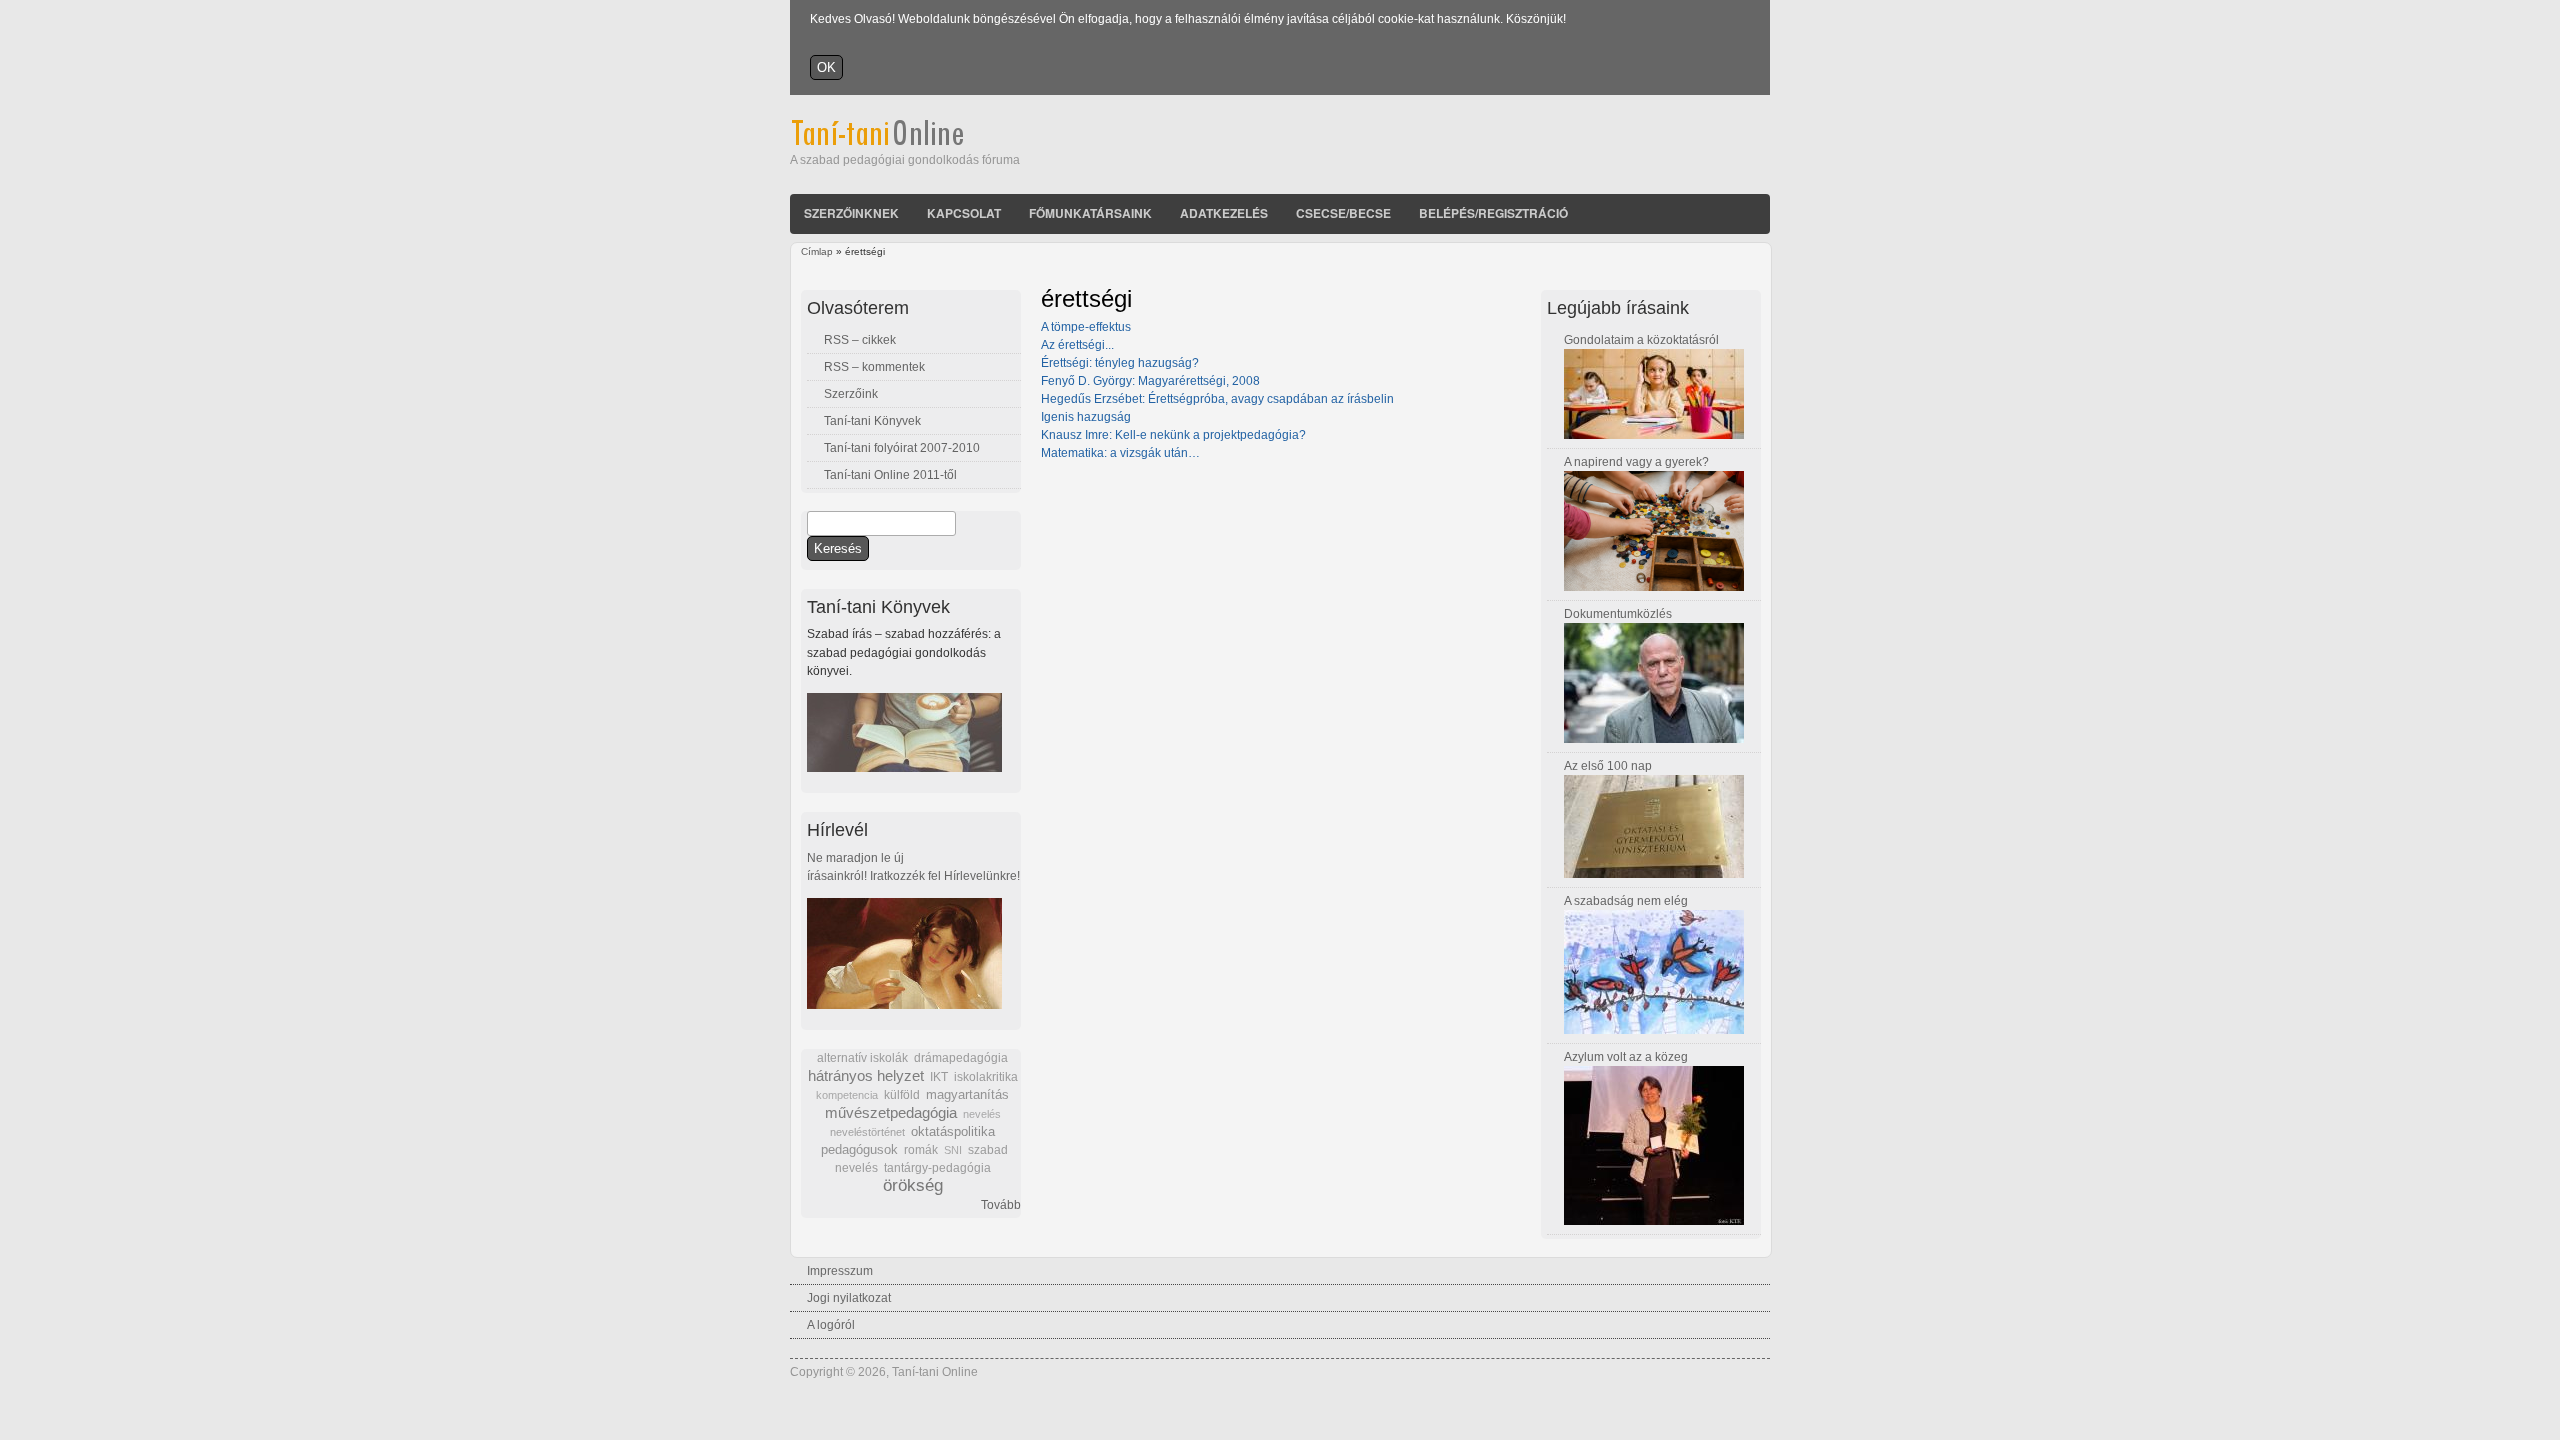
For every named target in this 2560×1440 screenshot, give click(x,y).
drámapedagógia (961, 1058)
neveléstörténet (867, 1132)
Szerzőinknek (851, 213)
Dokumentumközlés (1618, 614)
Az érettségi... (1077, 345)
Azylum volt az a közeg (1626, 1057)
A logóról (831, 1325)
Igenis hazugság (1086, 417)
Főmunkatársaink (1090, 213)
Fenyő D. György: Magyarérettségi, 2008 (1150, 381)
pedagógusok (859, 1150)
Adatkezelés (1224, 213)
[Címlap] (904, 142)
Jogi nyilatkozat (849, 1298)
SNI (953, 1150)
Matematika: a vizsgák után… (1120, 453)
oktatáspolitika (953, 1131)
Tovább (1001, 1205)
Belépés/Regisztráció (1493, 213)
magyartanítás (967, 1095)
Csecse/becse (1343, 213)
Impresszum (840, 1271)
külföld (902, 1095)
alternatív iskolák (862, 1058)
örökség (913, 1185)
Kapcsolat (964, 213)
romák (921, 1150)
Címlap (817, 251)
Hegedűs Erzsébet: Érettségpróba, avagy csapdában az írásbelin (1217, 399)
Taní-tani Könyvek (872, 421)
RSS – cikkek (860, 340)
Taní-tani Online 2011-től (890, 475)
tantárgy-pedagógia (937, 1168)
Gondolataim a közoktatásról (1641, 340)
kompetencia (847, 1095)
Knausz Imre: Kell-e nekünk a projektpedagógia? (1173, 435)
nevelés (982, 1114)
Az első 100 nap (1608, 766)
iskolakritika (986, 1077)
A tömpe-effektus (1086, 327)
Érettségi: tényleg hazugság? (1120, 363)
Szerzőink (851, 394)
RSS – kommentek (874, 367)
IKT (939, 1077)
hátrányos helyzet (866, 1075)
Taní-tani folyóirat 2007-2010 (902, 448)
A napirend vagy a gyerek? (1636, 462)
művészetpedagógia (891, 1112)
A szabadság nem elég (1626, 901)
